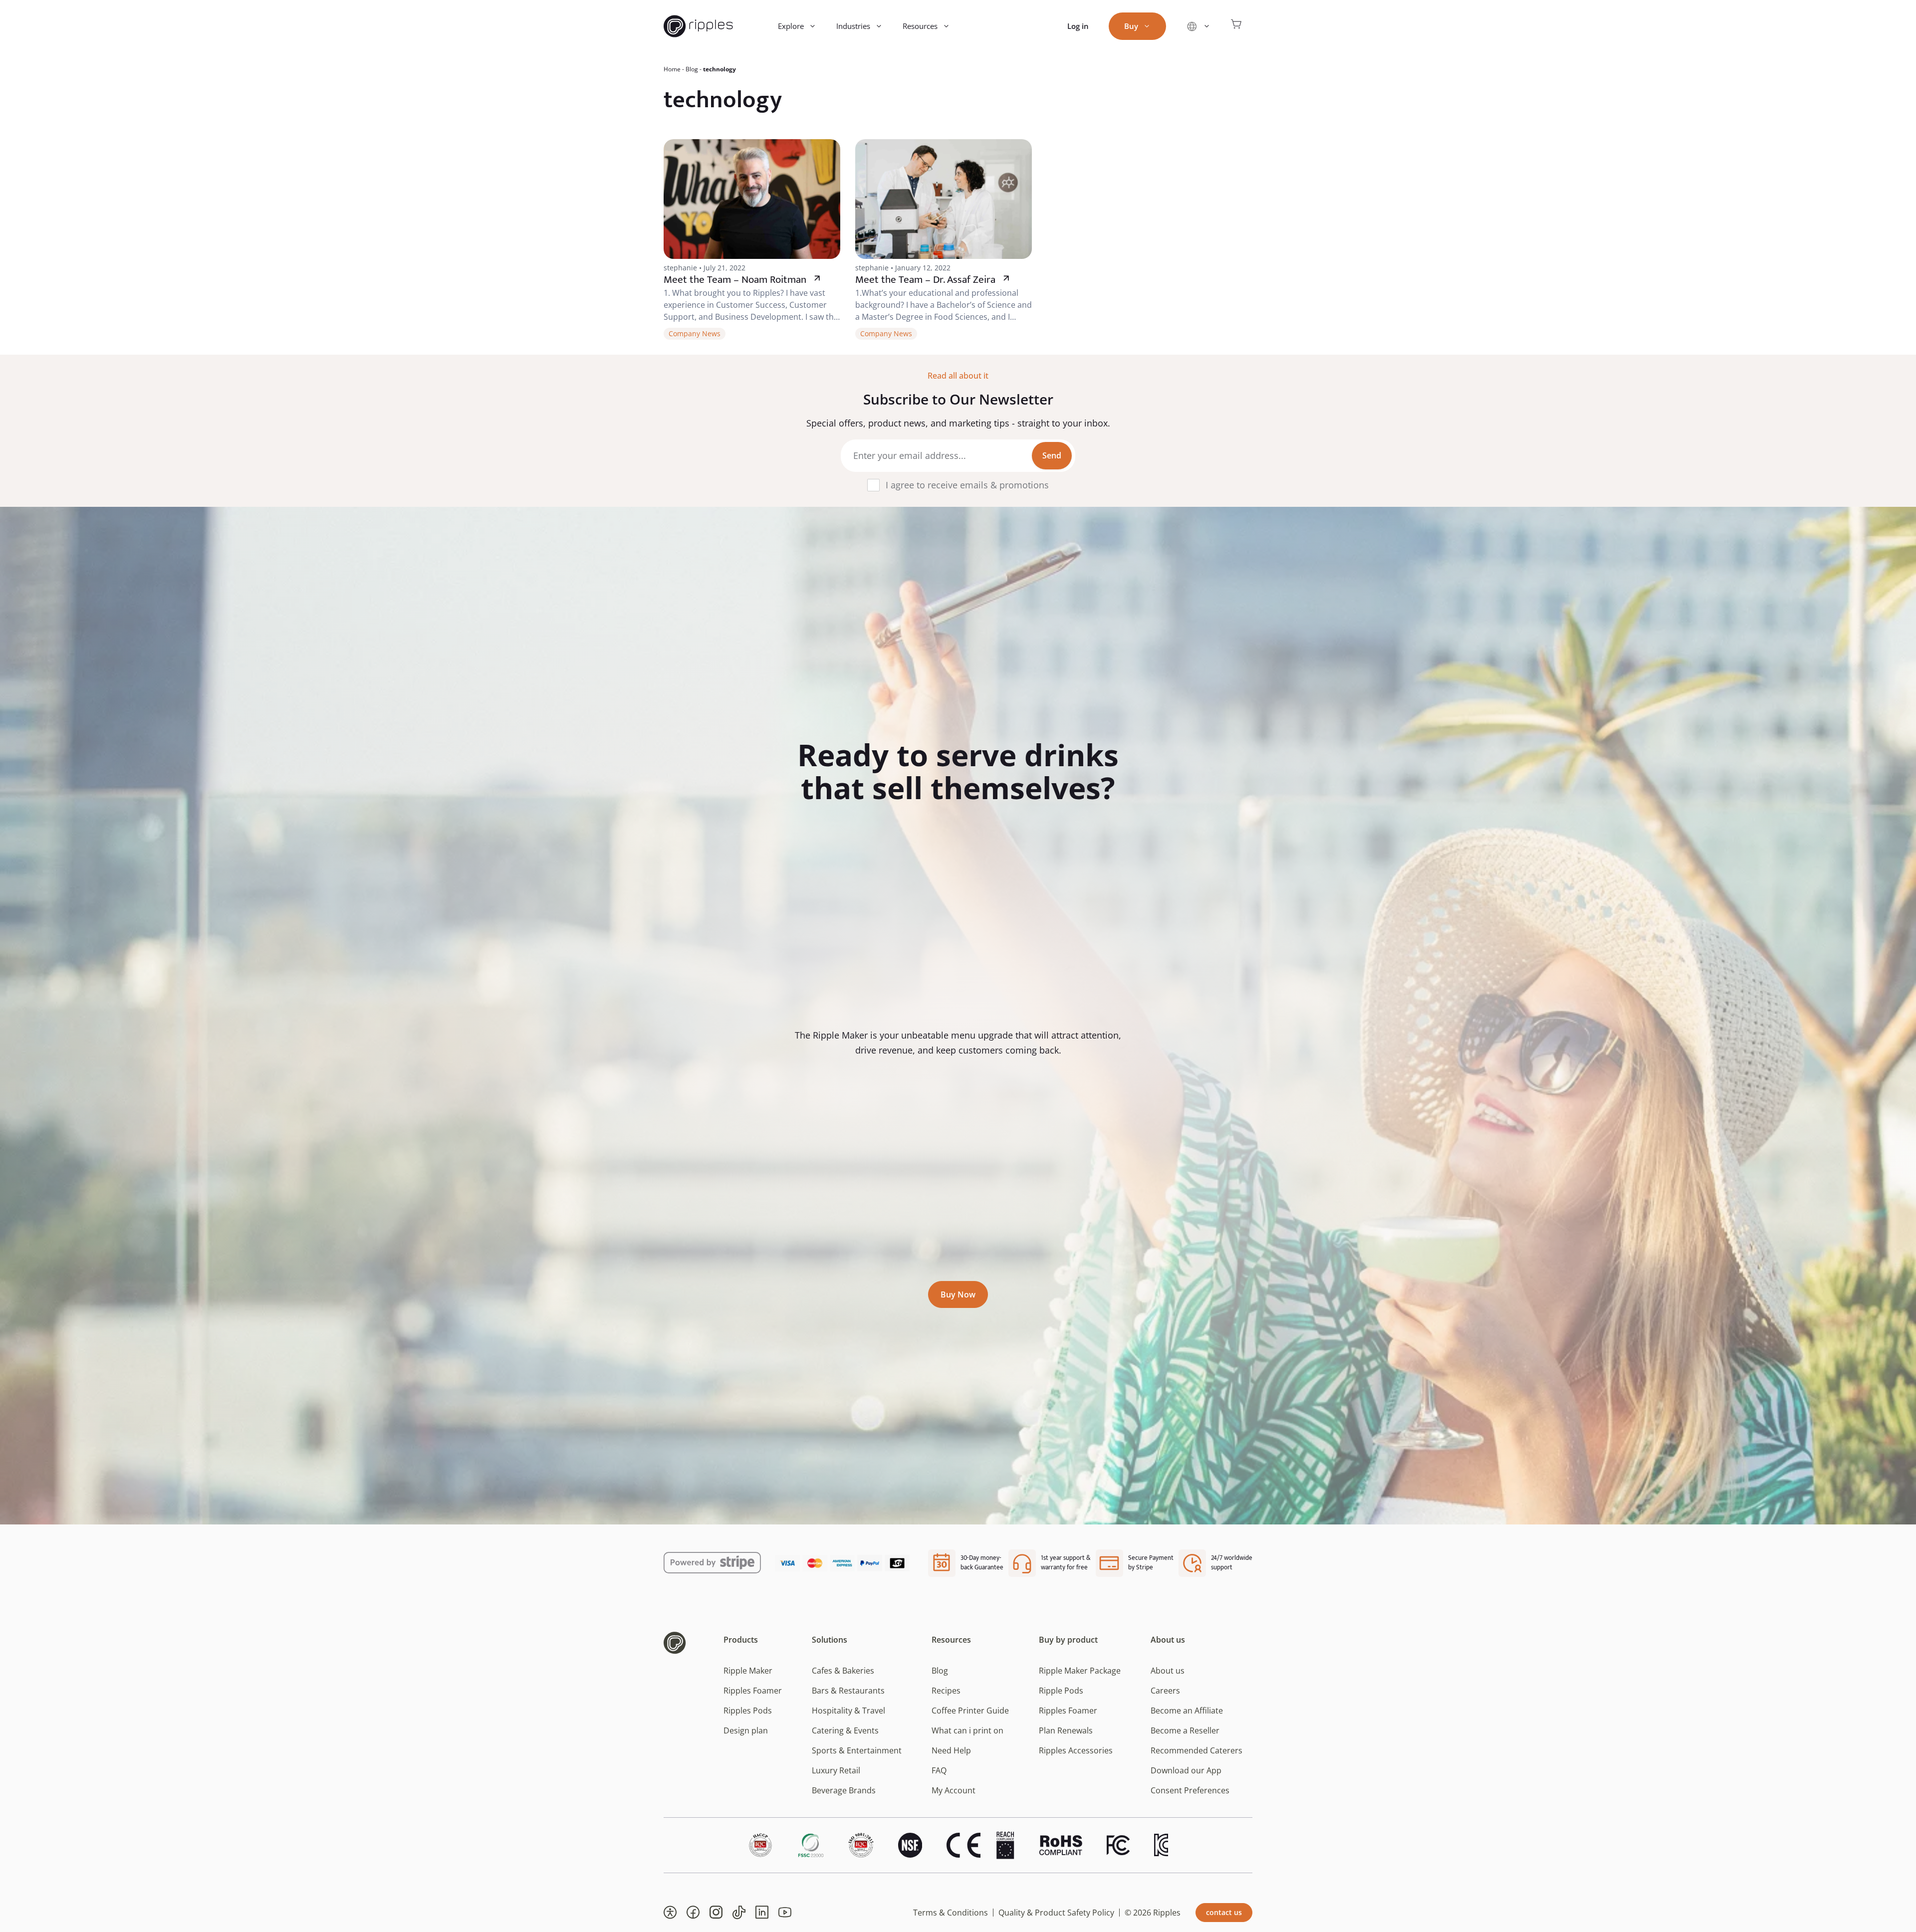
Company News (695, 333)
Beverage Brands (844, 1790)
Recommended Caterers (1197, 1750)
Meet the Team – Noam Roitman (735, 280)
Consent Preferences (1190, 1790)
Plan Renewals (1066, 1730)
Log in (1078, 26)
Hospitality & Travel (848, 1711)
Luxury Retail (836, 1770)
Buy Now (958, 1294)
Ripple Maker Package (1080, 1671)
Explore (791, 26)
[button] (670, 1913)
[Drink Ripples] (698, 26)
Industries (853, 26)
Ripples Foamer (753, 1691)
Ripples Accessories (1076, 1750)
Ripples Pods (748, 1711)
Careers (1165, 1691)
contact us (1224, 1912)
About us (1168, 1671)
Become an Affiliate (1187, 1711)
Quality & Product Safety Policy (1056, 1913)
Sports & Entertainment (857, 1750)
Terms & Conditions (951, 1913)
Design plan (746, 1730)
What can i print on (967, 1730)
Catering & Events (845, 1730)
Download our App (1186, 1770)
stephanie (680, 268)
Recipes (946, 1691)
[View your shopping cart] (1236, 26)
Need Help (951, 1750)
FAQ (939, 1770)
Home (672, 69)
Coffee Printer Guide (970, 1711)
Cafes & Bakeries (843, 1671)
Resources (920, 26)
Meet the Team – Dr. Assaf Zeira (925, 280)
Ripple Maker (748, 1671)
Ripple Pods (1061, 1691)
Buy (1131, 26)
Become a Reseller (1185, 1730)
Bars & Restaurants (848, 1691)
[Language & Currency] (1198, 26)
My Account (954, 1790)
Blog (692, 69)
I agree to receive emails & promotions (967, 485)
